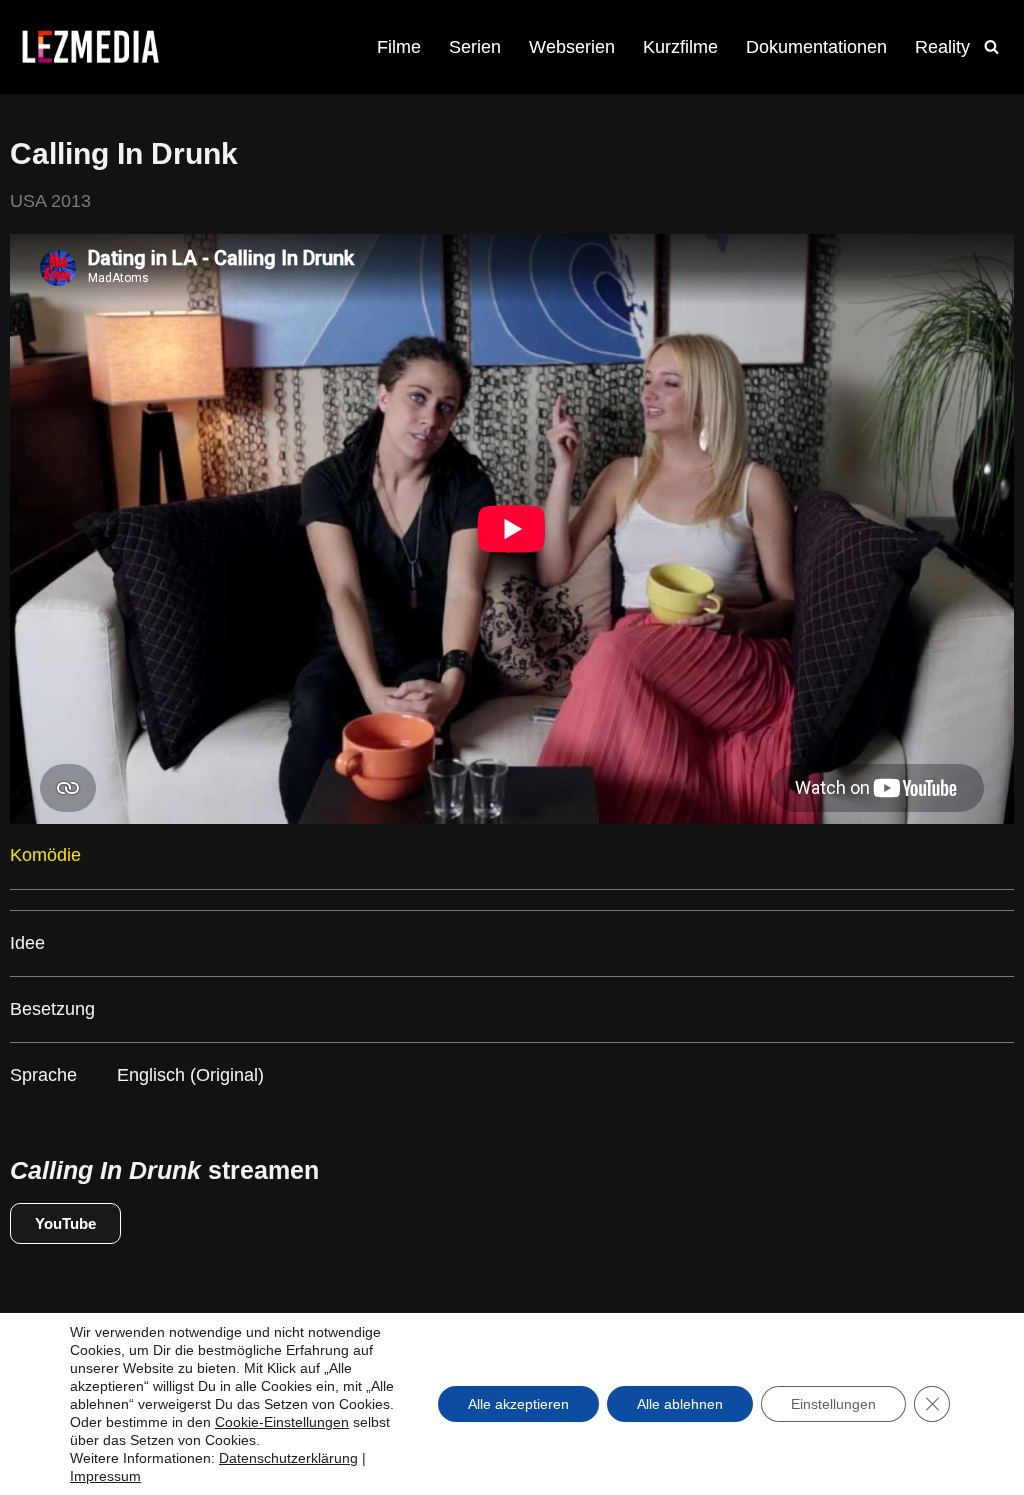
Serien (475, 47)
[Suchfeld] (991, 46)
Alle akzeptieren (518, 1404)
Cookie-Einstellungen (282, 1422)
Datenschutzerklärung (288, 1458)
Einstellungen (833, 1404)
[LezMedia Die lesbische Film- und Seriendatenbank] (90, 47)
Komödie (45, 855)
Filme (399, 47)
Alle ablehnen (680, 1404)
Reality (942, 47)
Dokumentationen (816, 47)
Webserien (572, 47)
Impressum (105, 1476)
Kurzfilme (680, 47)
